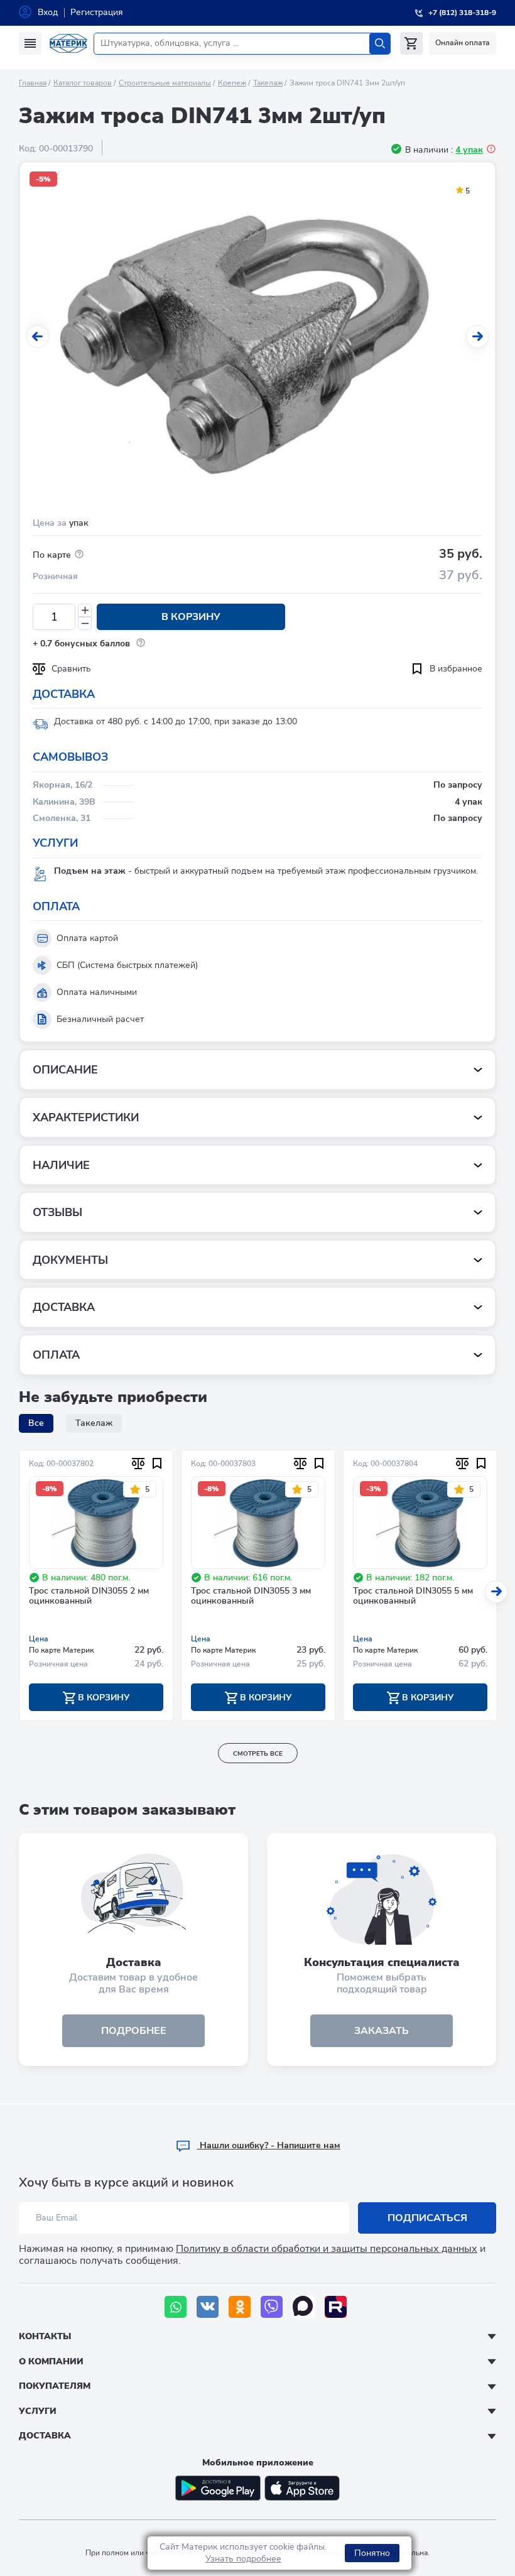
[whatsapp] (176, 2307)
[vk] (208, 2307)
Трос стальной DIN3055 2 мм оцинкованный (89, 1597)
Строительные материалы (165, 83)
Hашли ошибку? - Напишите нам (269, 2145)
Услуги (38, 2411)
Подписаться (427, 2218)
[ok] (240, 2307)
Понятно (372, 2553)
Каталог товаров (83, 83)
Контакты (45, 2336)
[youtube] (336, 2307)
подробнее (134, 2031)
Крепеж (232, 83)
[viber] (272, 2307)
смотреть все (258, 1754)
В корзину (191, 617)
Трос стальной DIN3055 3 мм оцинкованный (251, 1597)
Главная (33, 83)
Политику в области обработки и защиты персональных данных (327, 2249)
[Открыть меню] (30, 43)
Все (36, 1423)
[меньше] (85, 623)
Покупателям (55, 2386)
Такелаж (268, 83)
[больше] (85, 610)
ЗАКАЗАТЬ (382, 2031)
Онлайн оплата (463, 43)
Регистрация (97, 12)
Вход (48, 12)
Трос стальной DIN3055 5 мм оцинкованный (413, 1597)
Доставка (45, 2436)
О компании (51, 2361)
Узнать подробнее (243, 2559)
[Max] (304, 2307)
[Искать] (380, 44)
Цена (39, 1639)
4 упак (469, 150)
